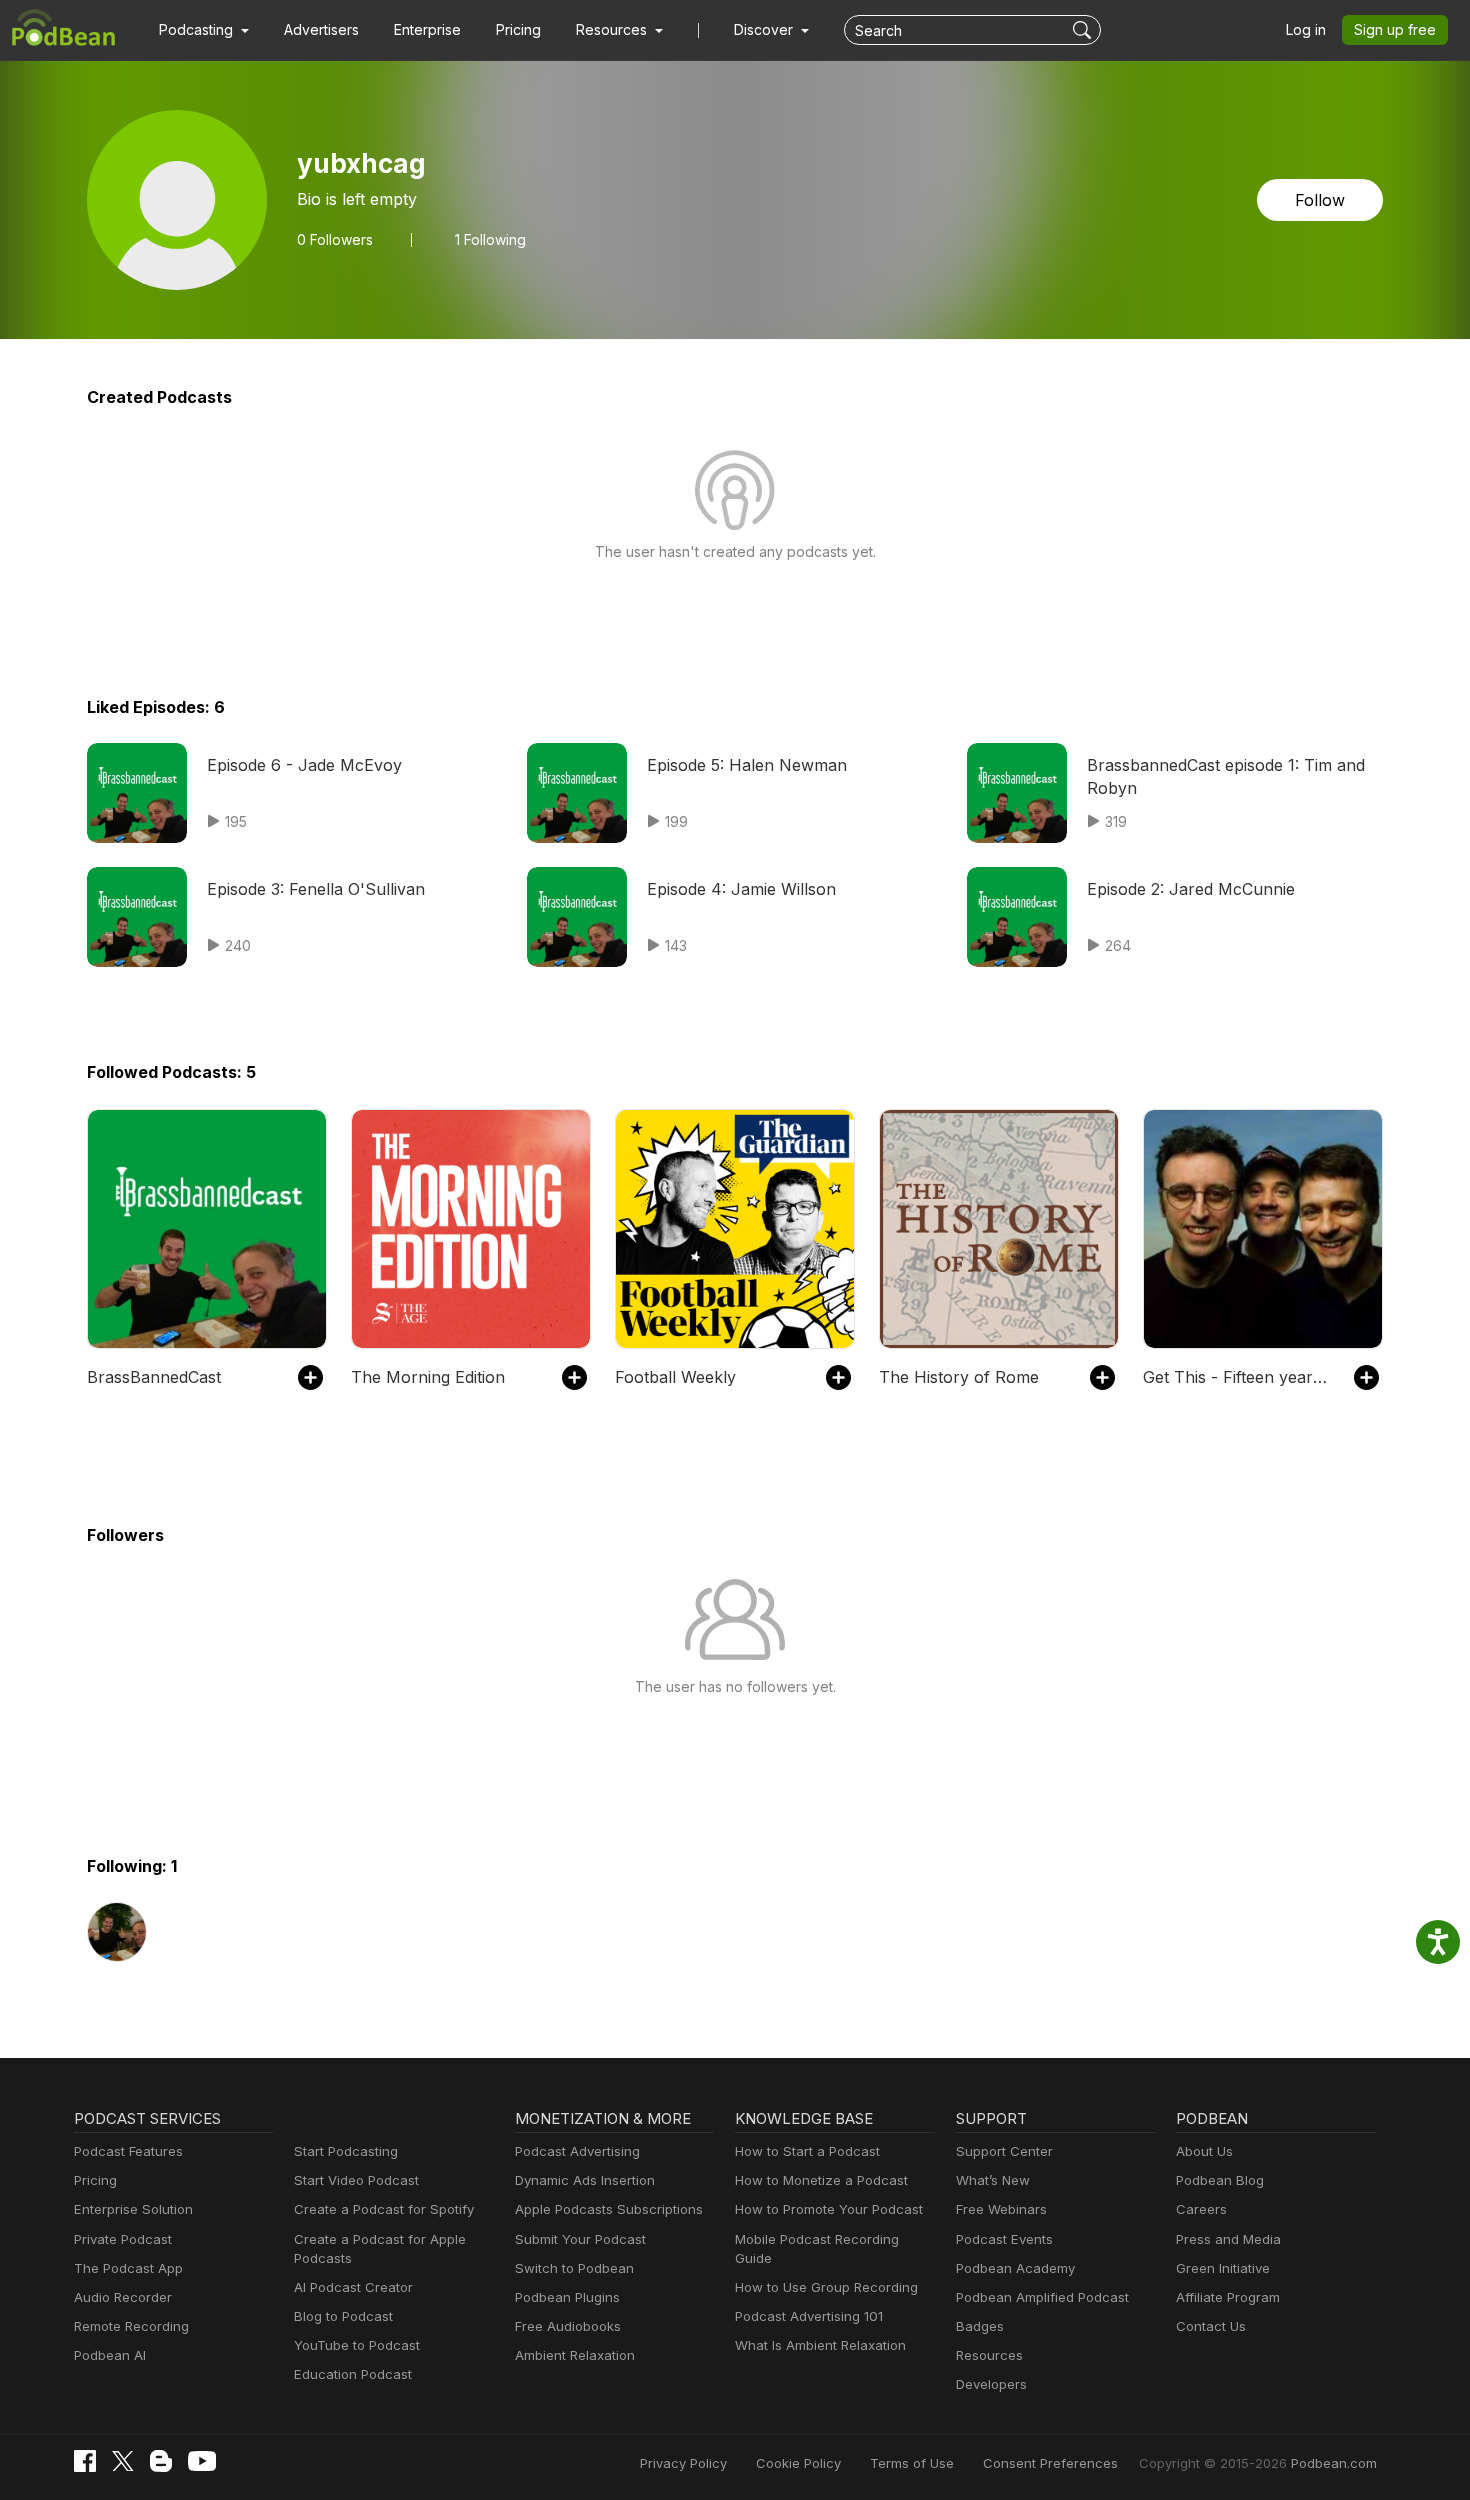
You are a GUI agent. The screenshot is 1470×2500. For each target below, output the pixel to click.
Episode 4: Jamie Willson (741, 889)
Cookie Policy (798, 2463)
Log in (1306, 29)
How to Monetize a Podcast (821, 2180)
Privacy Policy (683, 2463)
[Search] (1084, 30)
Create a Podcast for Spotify (384, 2209)
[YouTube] (202, 2461)
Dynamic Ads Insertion (585, 2180)
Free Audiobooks (568, 2326)
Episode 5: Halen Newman (747, 765)
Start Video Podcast (356, 2180)
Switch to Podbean (574, 2268)
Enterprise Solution (133, 2209)
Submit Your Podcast (580, 2239)
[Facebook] (85, 2461)
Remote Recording (131, 2326)
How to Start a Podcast (807, 2151)
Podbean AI (110, 2355)
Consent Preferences (1050, 2463)
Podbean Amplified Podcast (1042, 2297)
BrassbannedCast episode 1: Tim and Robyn (1226, 776)
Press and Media (1228, 2239)
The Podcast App (128, 2268)
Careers (1201, 2209)
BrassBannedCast (154, 1377)
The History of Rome (959, 1377)
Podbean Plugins (567, 2297)
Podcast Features (128, 2151)
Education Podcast (353, 2374)
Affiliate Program (1228, 2297)
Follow (1320, 200)
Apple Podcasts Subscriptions (609, 2209)
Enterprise (427, 29)
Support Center (1004, 2151)
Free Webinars (1001, 2209)
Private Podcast (123, 2239)
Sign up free (1395, 29)
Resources (989, 2355)
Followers (335, 240)
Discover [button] (765, 29)
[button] (204, 30)
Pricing (518, 29)
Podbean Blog (1220, 2180)
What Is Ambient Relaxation (820, 2345)
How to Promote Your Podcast (829, 2209)
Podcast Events (1004, 2239)
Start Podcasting (346, 2151)
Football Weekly (675, 1377)
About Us (1204, 2151)
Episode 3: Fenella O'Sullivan (316, 889)
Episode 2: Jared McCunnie (1191, 889)
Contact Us (1211, 2326)
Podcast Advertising (577, 2151)
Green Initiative (1223, 2268)
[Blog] (161, 2461)
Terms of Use (912, 2463)
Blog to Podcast (343, 2316)
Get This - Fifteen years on (1238, 1377)
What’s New (993, 2180)
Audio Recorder (123, 2297)
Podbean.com (1334, 2463)
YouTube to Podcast (357, 2345)
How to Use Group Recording (826, 2287)
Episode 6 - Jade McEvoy (304, 765)
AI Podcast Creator (353, 2287)
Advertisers (321, 29)
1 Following (490, 240)
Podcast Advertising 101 (809, 2316)
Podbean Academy (1015, 2268)
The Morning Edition (428, 1377)
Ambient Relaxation (575, 2355)
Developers (991, 2384)
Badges (980, 2326)
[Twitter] (123, 2461)
